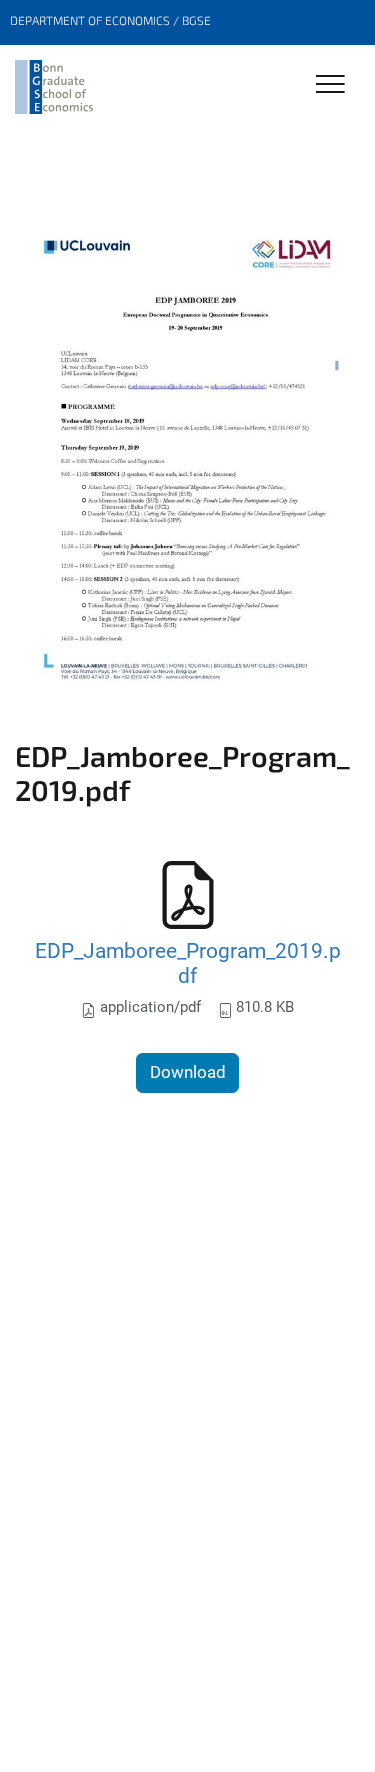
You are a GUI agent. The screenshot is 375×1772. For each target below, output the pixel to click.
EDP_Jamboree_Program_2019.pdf (188, 963)
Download (188, 1072)
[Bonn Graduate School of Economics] (54, 87)
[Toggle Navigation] (330, 85)
